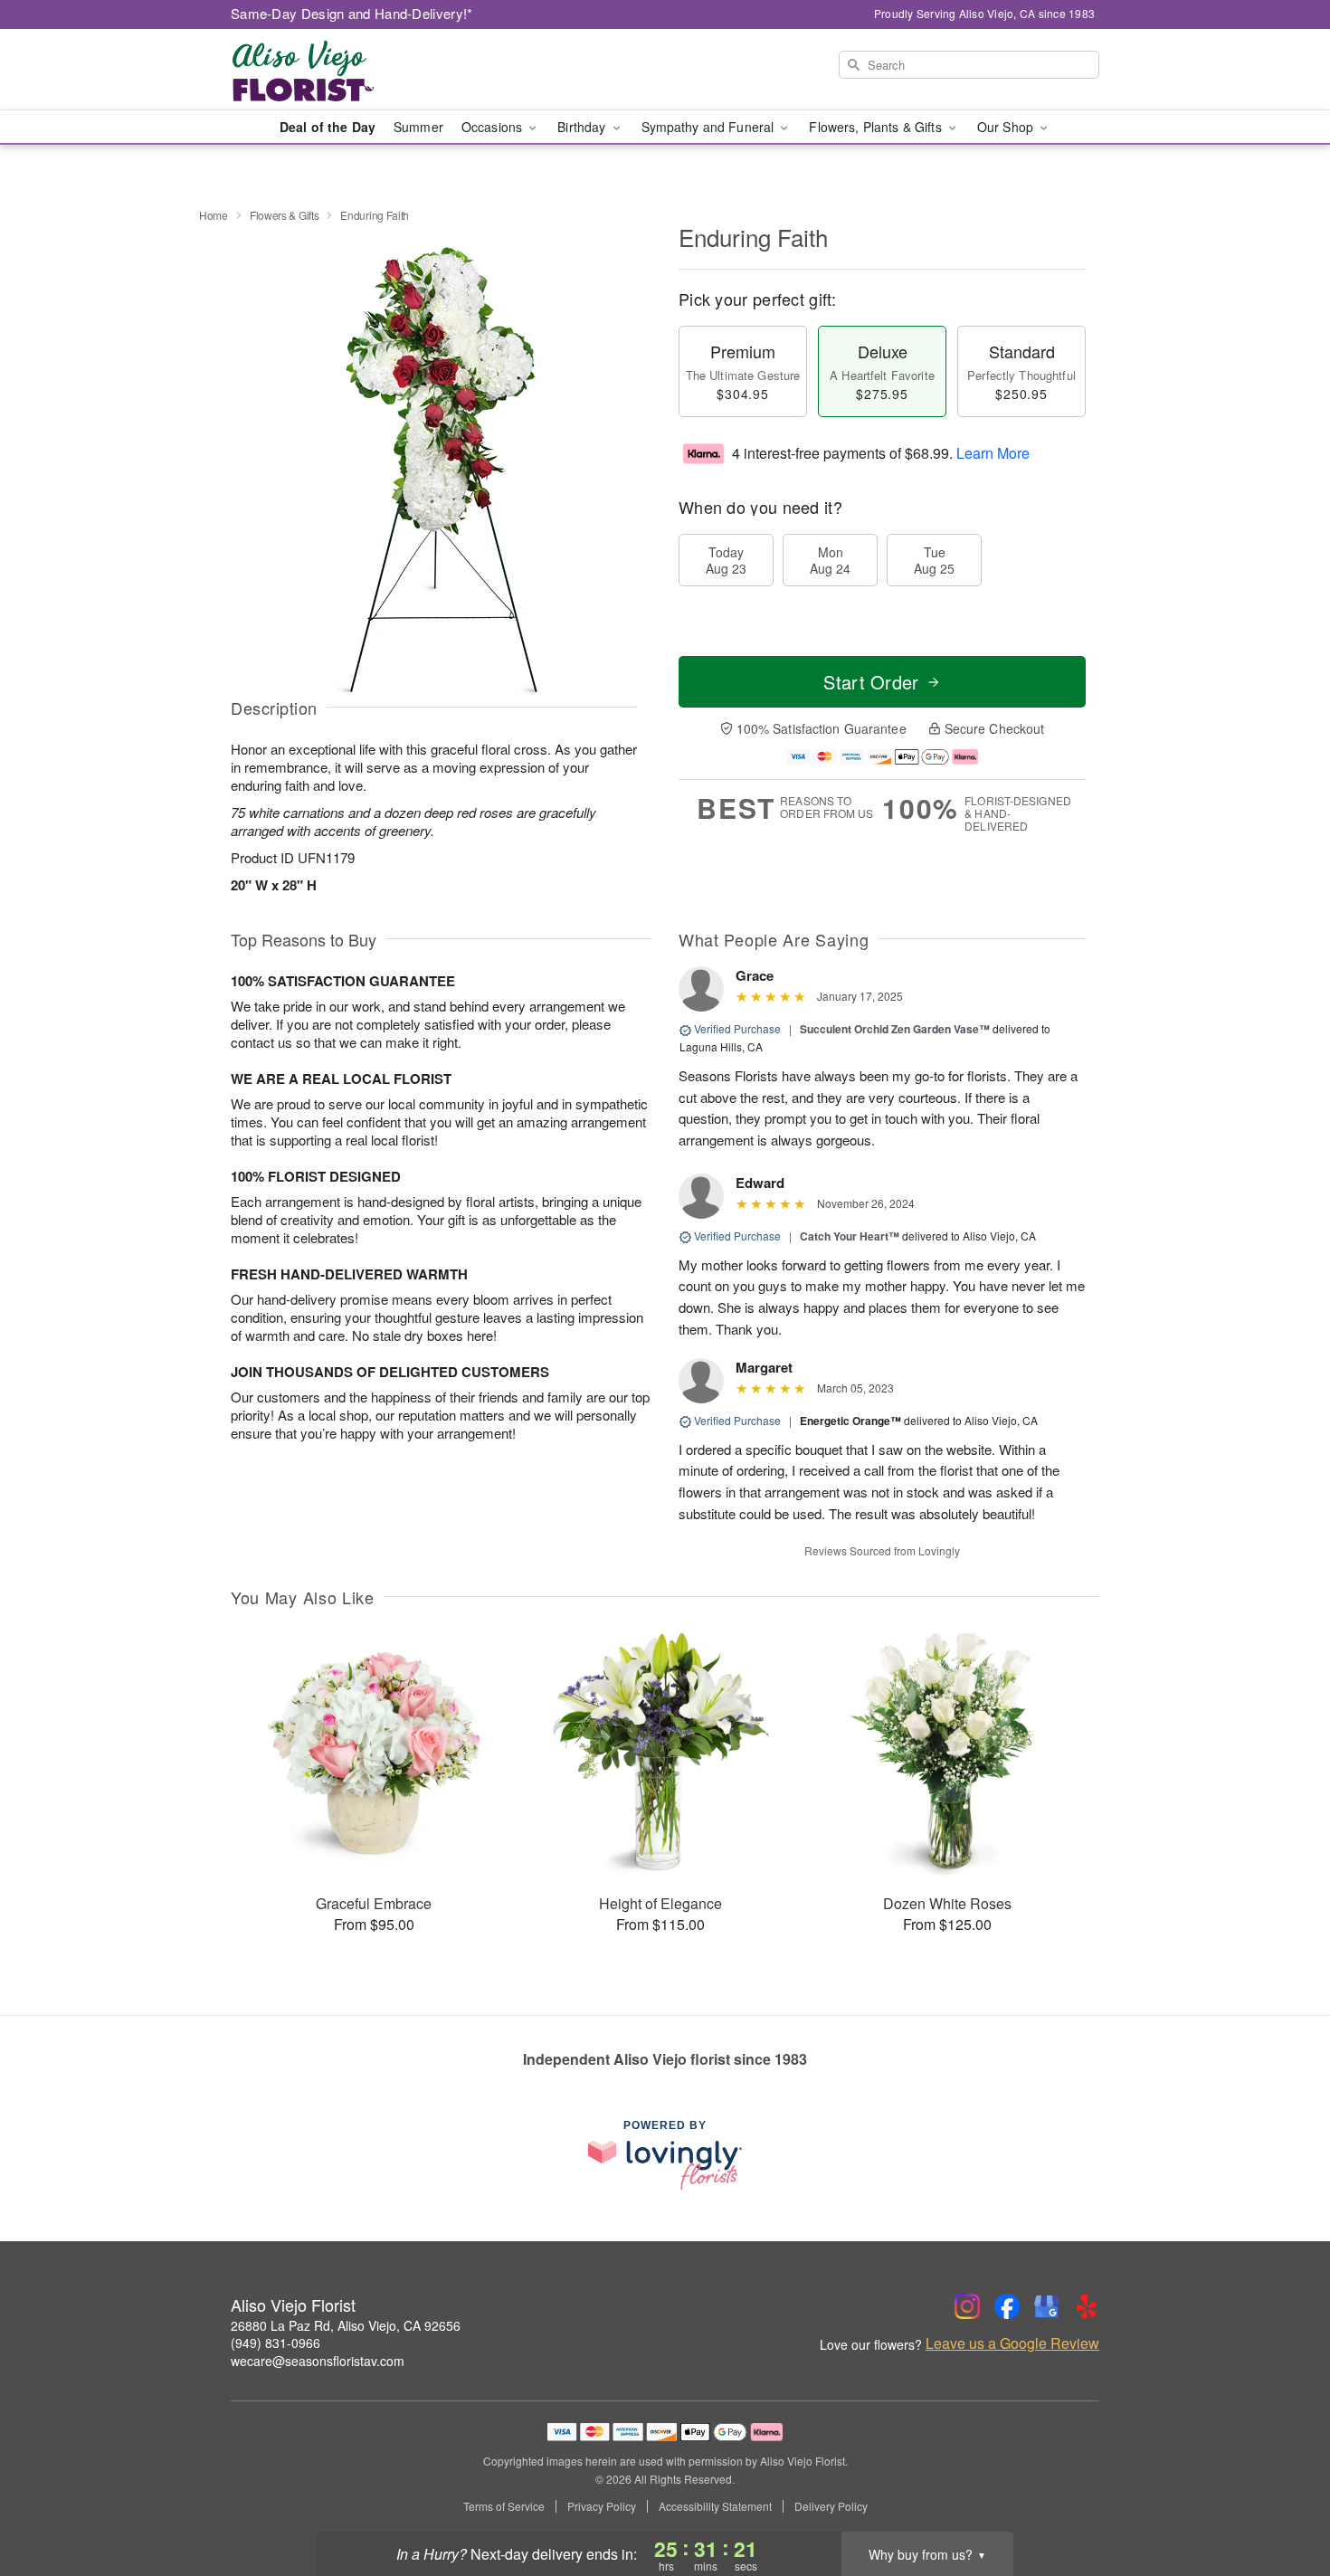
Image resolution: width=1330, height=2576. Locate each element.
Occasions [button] (494, 127)
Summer (418, 127)
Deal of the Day (328, 127)
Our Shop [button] (1007, 127)
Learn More (993, 453)
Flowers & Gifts (285, 215)
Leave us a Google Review (1012, 2343)
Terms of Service (504, 2506)
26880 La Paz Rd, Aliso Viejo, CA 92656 (346, 2325)
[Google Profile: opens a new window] (1047, 2306)
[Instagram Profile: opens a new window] (967, 2306)
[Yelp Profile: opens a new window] (1087, 2306)
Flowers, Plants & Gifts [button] (877, 127)
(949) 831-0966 (275, 2343)
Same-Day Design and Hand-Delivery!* (352, 13)
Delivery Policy (831, 2506)
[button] (1282, 2499)
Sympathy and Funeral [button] (710, 127)
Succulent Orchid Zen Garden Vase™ (895, 1029)
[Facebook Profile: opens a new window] (1007, 2306)
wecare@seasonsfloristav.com (318, 2361)
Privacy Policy (602, 2506)
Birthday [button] (583, 127)
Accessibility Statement (715, 2506)
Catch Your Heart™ (850, 1236)
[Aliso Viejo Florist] (361, 70)
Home (214, 215)
